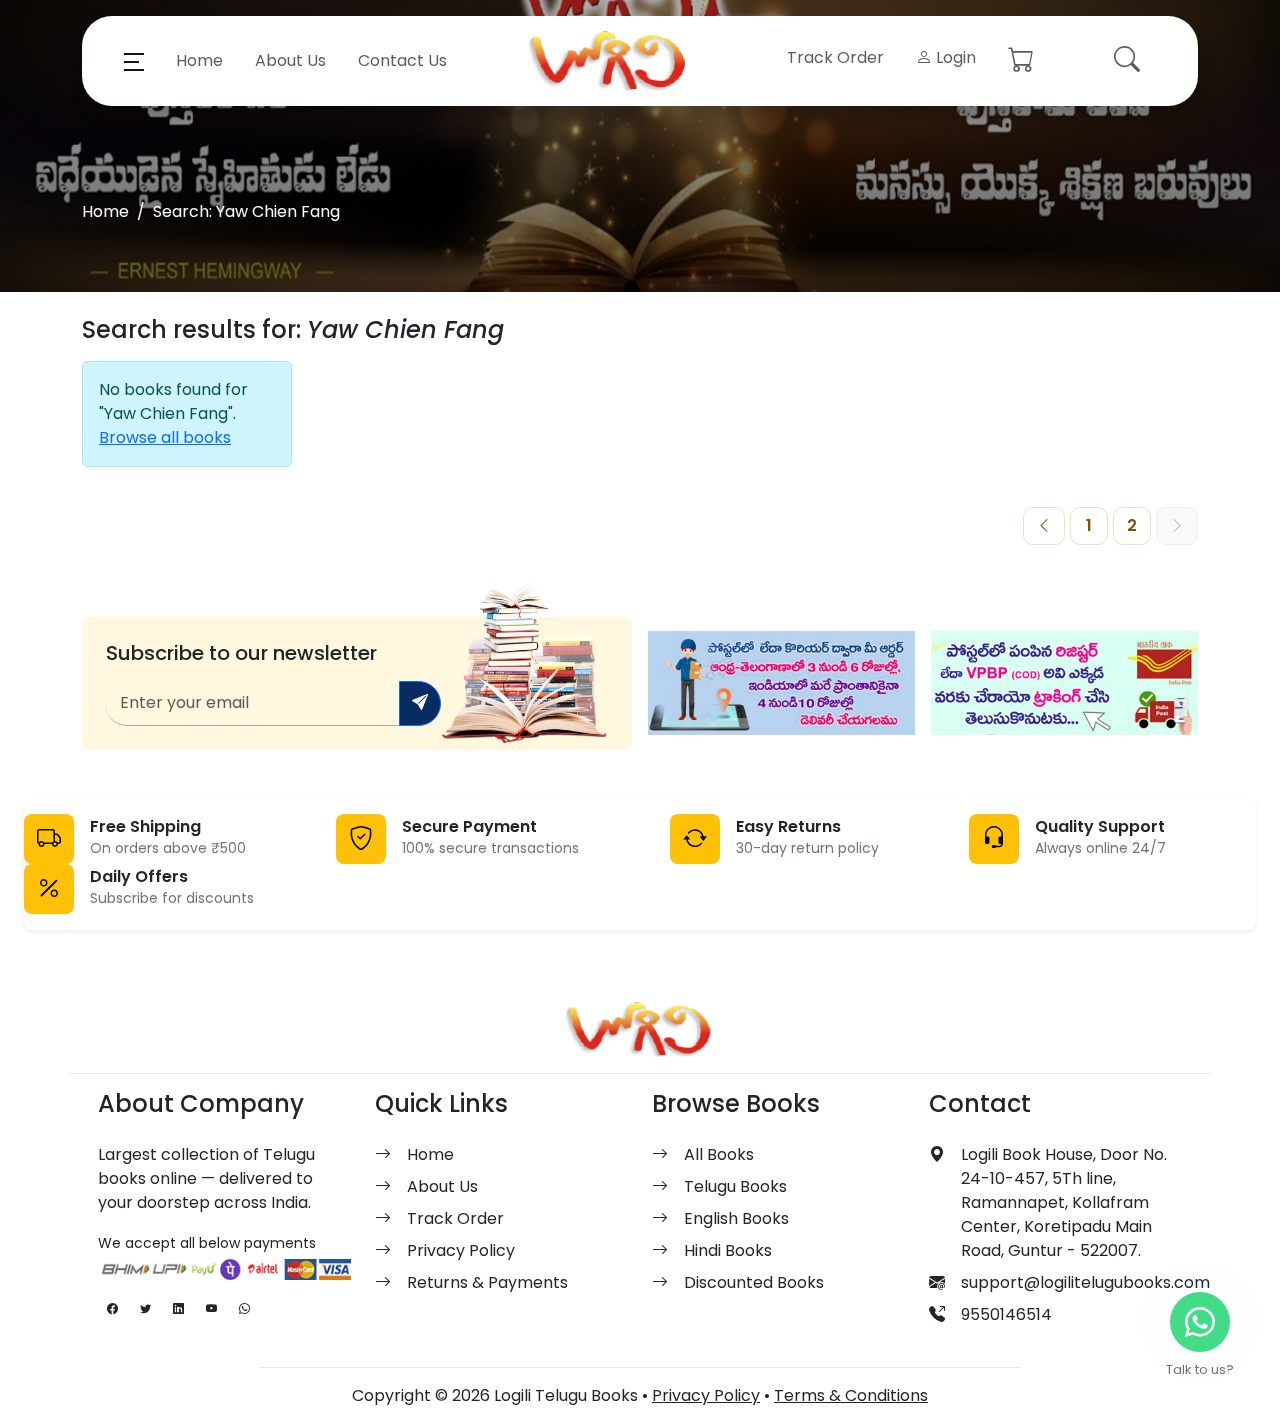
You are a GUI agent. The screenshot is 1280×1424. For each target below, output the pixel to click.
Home (199, 60)
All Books (719, 1154)
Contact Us (402, 60)
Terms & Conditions (851, 1395)
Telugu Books (735, 1186)
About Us (290, 60)
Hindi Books (728, 1250)
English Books (736, 1218)
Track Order (835, 57)
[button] (134, 61)
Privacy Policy (461, 1250)
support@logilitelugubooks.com (1085, 1282)
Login (954, 57)
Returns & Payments (487, 1282)
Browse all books (165, 437)
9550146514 (1006, 1314)
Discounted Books (754, 1282)
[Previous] (1044, 526)
